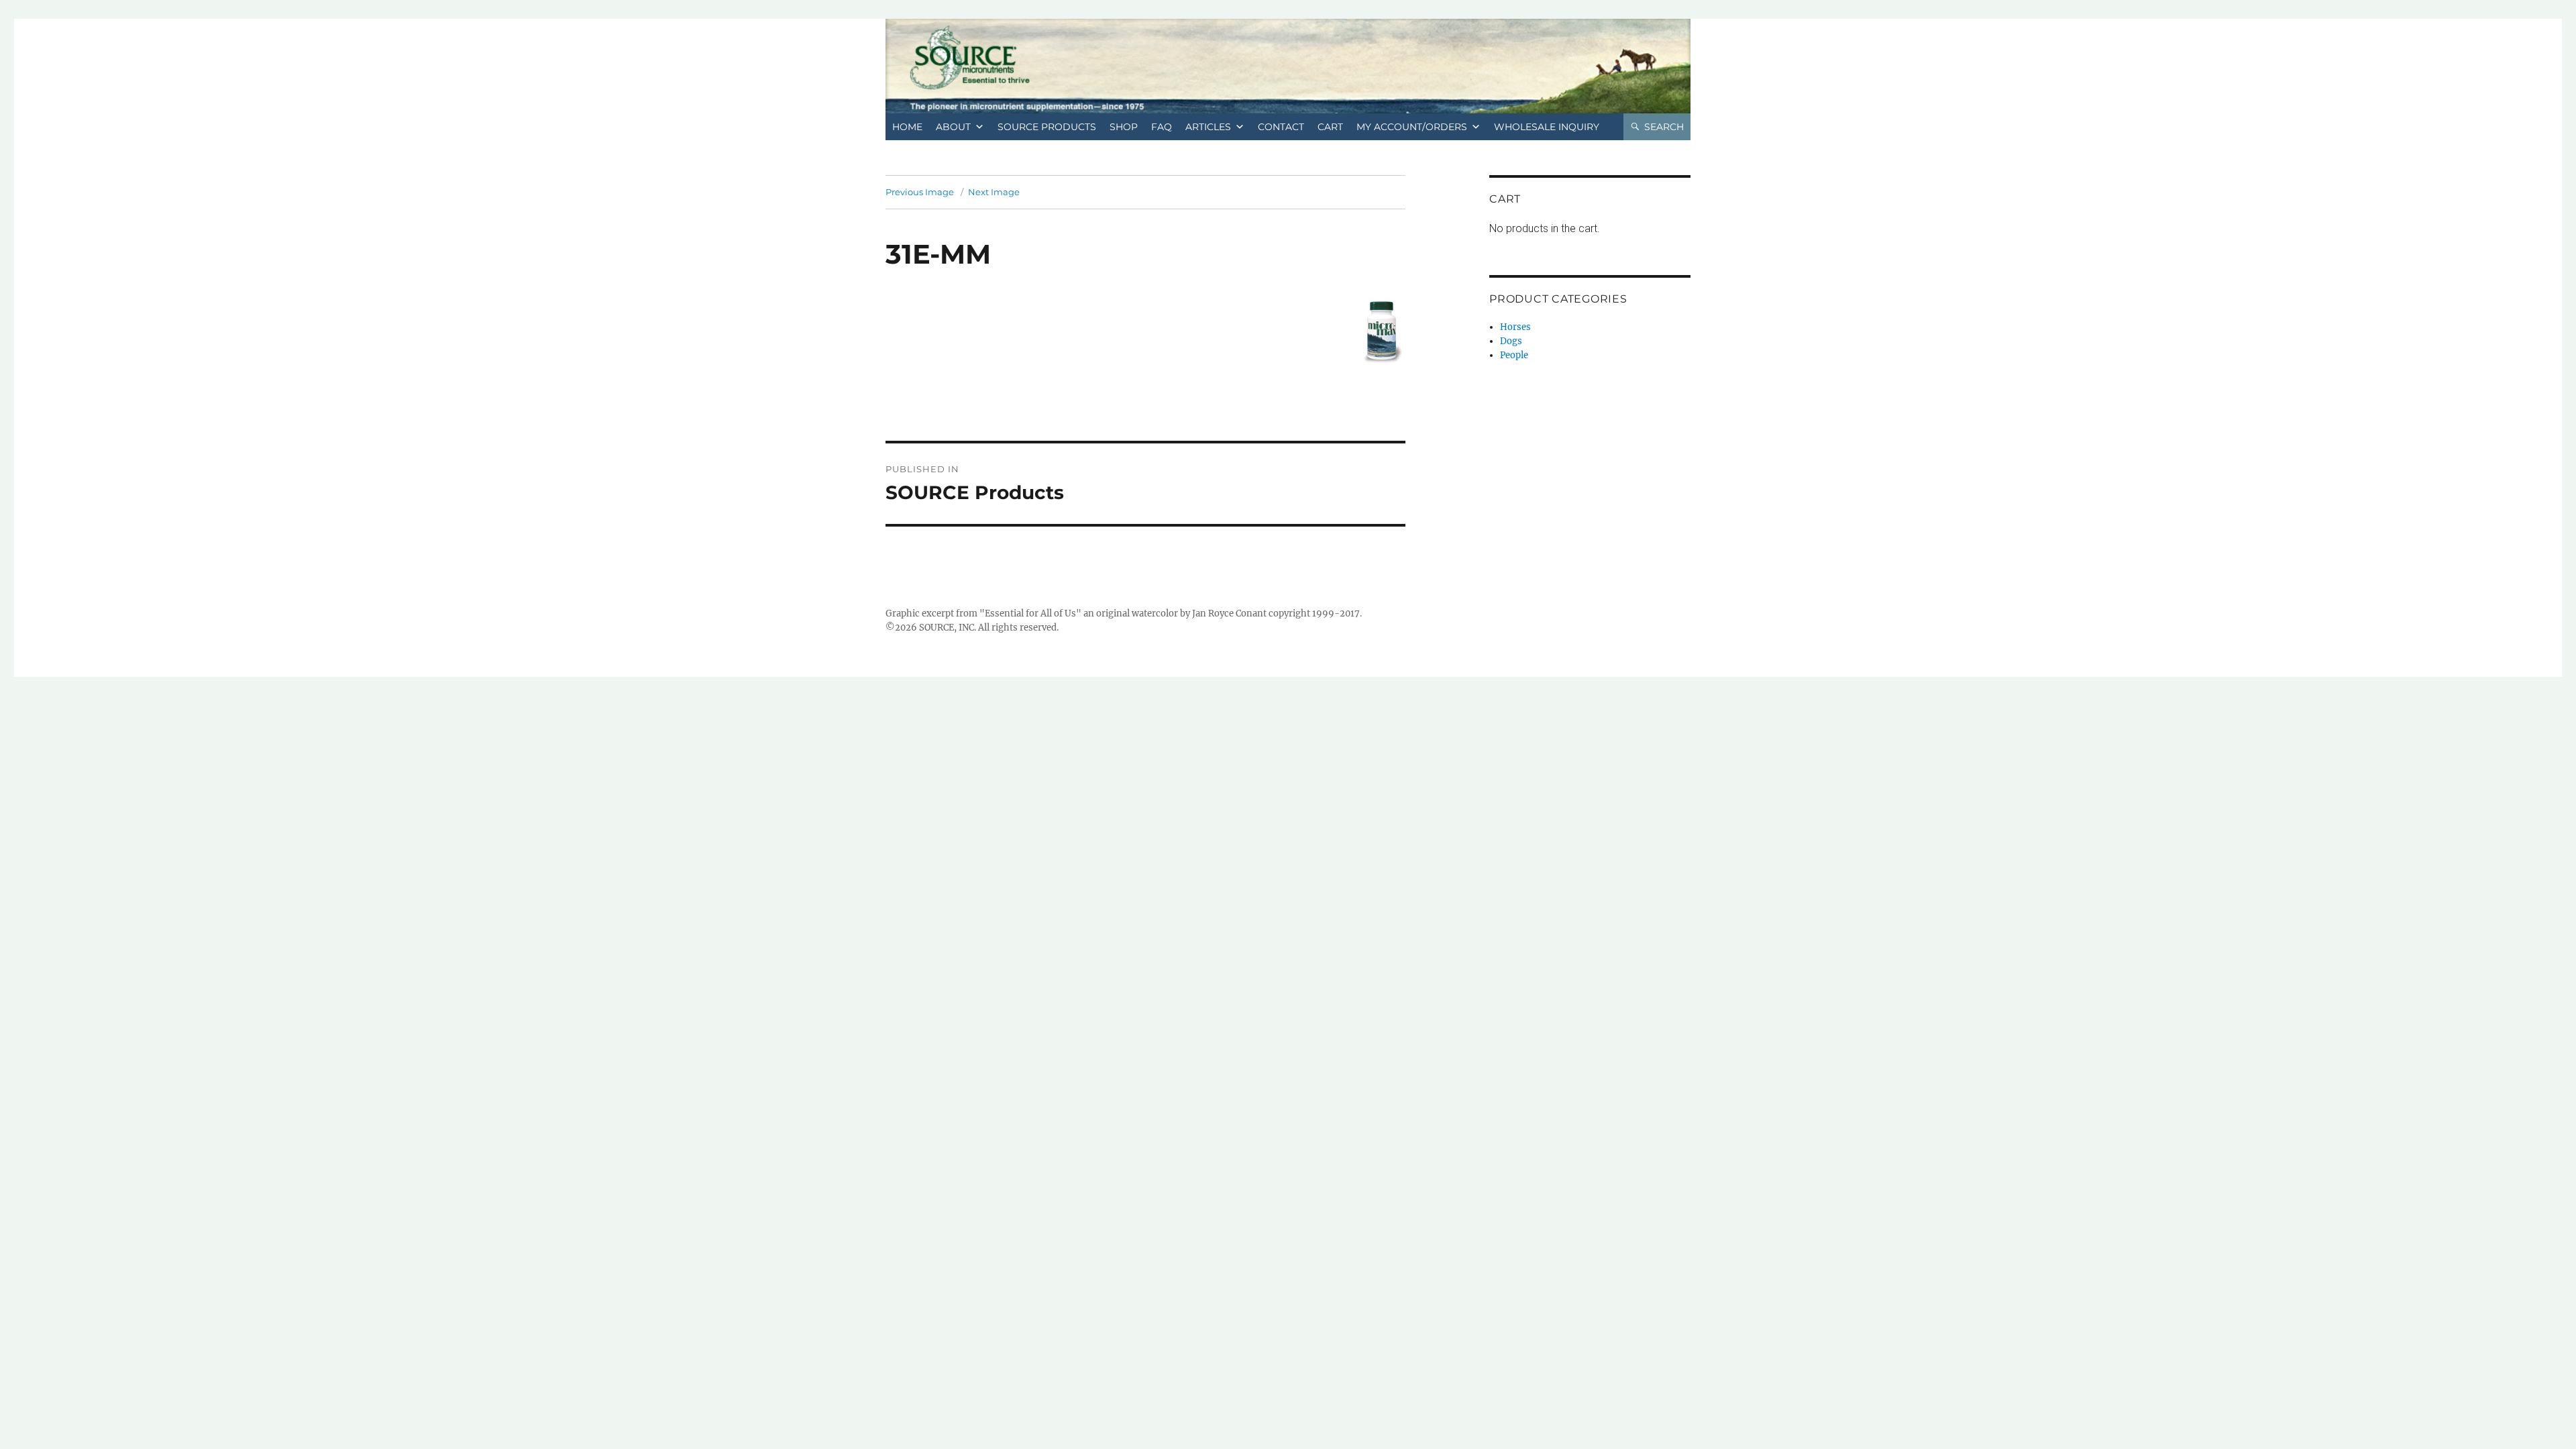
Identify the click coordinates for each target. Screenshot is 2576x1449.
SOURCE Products (1047, 127)
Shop (1124, 127)
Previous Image (920, 192)
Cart (1330, 127)
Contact (1281, 127)
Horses (1515, 327)
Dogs (1511, 341)
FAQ (1162, 127)
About (953, 127)
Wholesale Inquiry (1547, 127)
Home (907, 127)
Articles (1208, 127)
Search (1664, 127)
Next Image (994, 192)
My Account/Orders (1412, 127)
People (1514, 355)
